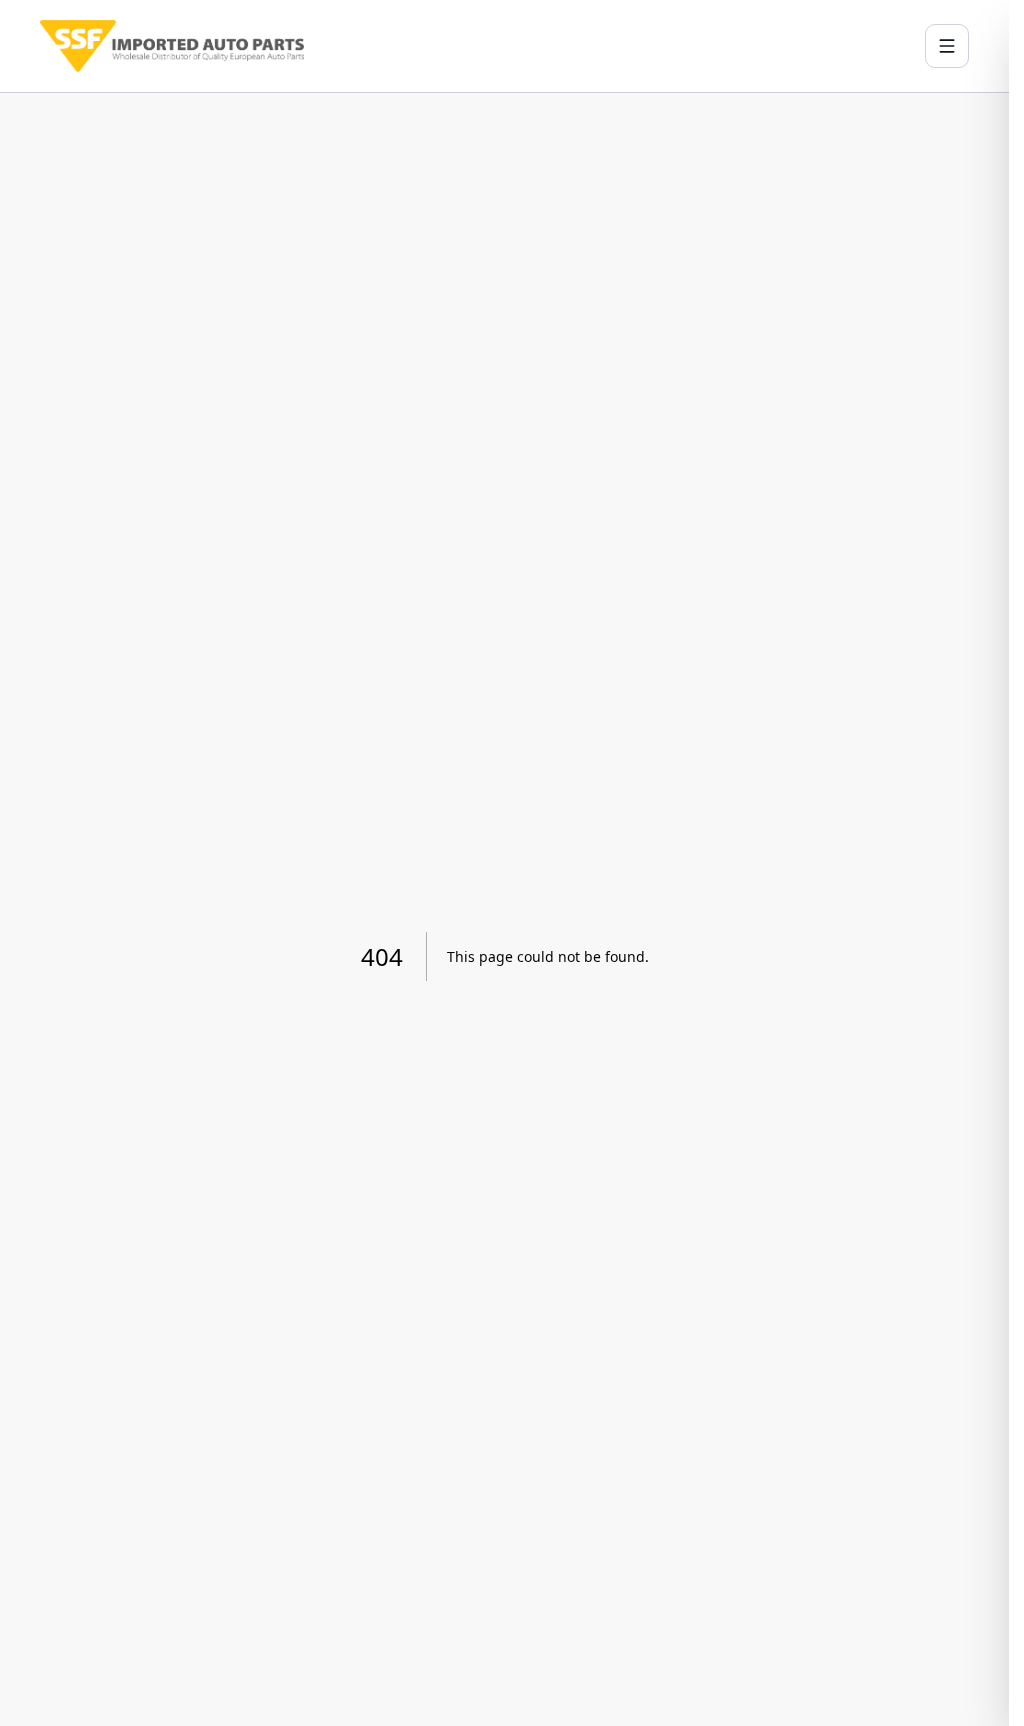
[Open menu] (947, 46)
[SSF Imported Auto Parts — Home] (172, 46)
